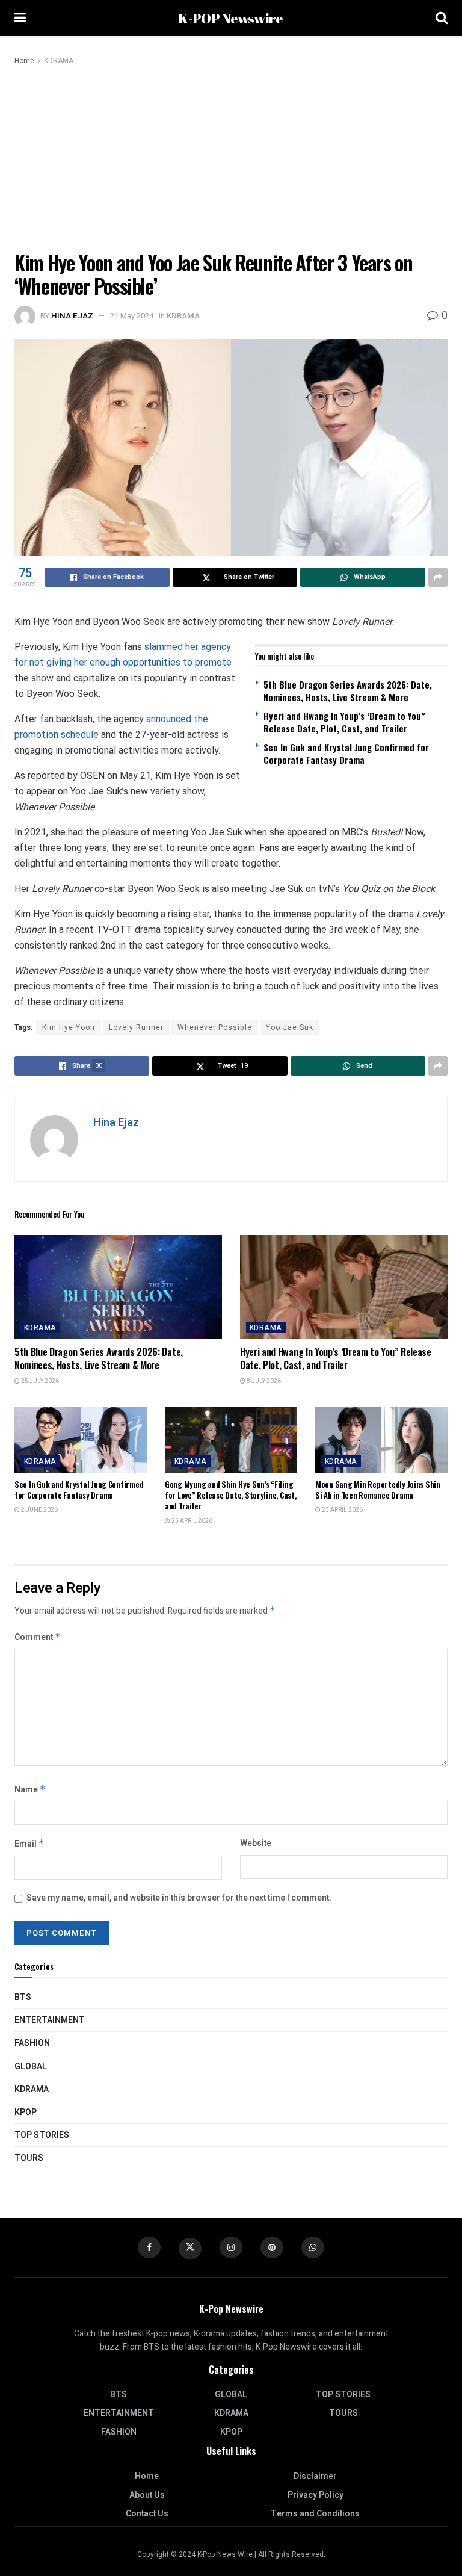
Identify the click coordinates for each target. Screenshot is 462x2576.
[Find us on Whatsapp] (313, 2247)
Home (24, 61)
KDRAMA (59, 61)
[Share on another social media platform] (438, 577)
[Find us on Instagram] (231, 2247)
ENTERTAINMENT (50, 2020)
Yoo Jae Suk (290, 1027)
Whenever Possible (215, 1027)
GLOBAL (31, 2067)
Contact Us (147, 2514)
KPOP (26, 2112)
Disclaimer (315, 2476)
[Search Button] (442, 18)
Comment (38, 1637)
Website (256, 1843)
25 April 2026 (191, 1521)
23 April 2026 (342, 1510)
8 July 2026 (263, 1381)
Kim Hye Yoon (69, 1027)
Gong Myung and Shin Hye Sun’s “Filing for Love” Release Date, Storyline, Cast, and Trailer (231, 1495)
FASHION (32, 2043)
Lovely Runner (136, 1027)
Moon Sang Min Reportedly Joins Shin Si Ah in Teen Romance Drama (378, 1490)
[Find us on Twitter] (190, 2249)
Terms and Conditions (315, 2514)
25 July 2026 (39, 1381)
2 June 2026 (39, 1510)
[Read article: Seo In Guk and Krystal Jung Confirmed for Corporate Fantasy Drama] (81, 1440)
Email (29, 1844)
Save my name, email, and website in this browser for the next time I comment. (179, 1898)
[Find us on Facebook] (149, 2247)
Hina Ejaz (72, 316)
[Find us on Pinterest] (272, 2247)
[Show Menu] (20, 18)
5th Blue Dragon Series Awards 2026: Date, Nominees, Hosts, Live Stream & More (348, 691)
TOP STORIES (42, 2135)
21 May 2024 (132, 316)
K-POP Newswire (230, 18)
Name (30, 1790)
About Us (147, 2495)
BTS (23, 1997)
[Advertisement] (231, 158)
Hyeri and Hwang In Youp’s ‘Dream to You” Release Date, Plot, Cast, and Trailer (344, 722)
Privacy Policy (316, 2495)
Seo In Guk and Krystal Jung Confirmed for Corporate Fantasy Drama (346, 753)
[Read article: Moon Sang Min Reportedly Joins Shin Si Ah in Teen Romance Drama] (381, 1440)
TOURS (29, 2158)
